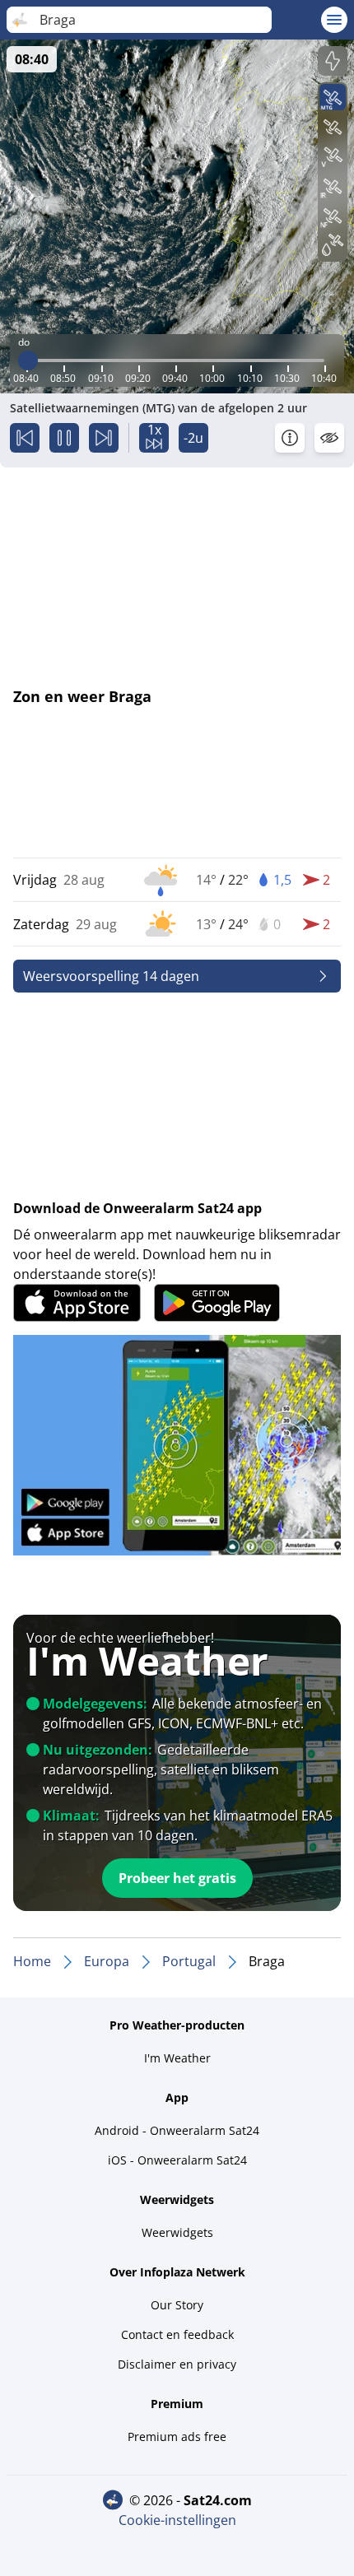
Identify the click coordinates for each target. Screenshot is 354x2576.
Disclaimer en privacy (177, 2364)
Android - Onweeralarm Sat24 (177, 2130)
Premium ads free (177, 2437)
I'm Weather (177, 2058)
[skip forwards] (104, 438)
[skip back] (25, 438)
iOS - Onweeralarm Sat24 (177, 2160)
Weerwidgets (177, 2232)
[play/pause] (64, 438)
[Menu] (334, 20)
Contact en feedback (177, 2334)
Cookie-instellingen (177, 2520)
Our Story (177, 2305)
